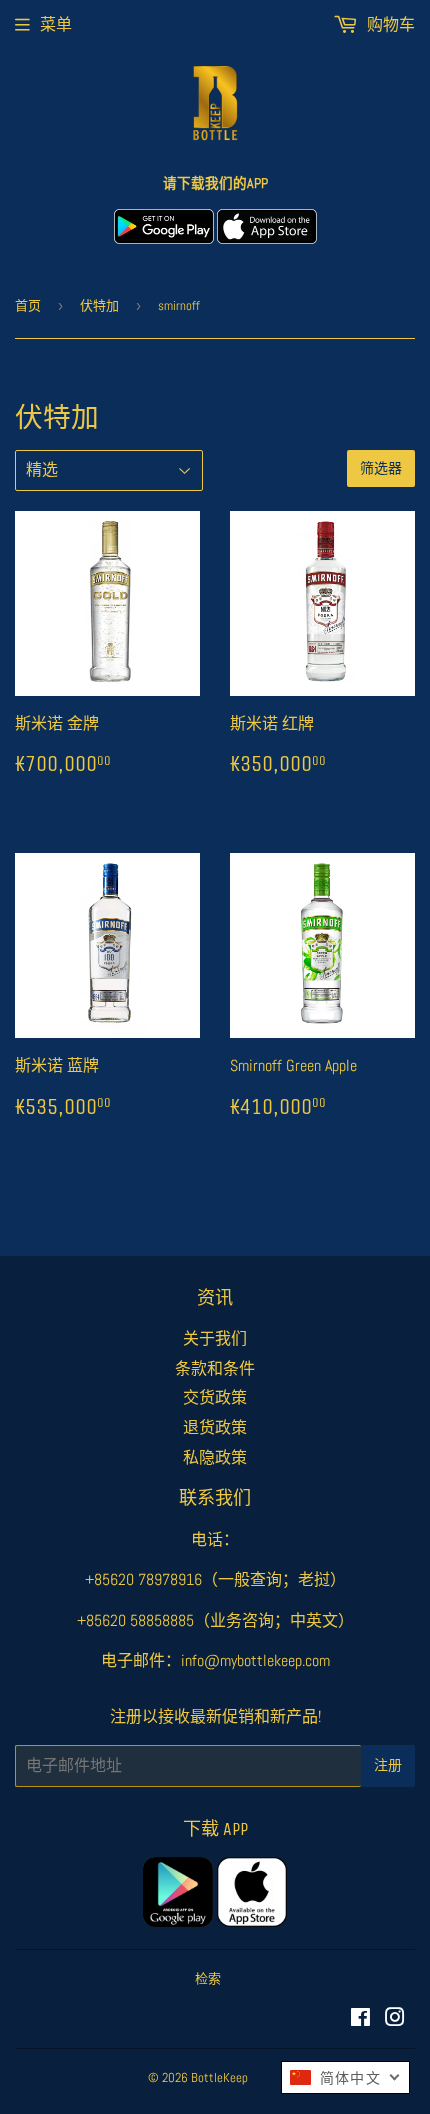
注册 (388, 1765)
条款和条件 (215, 1368)
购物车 (389, 24)
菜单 (56, 24)
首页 (28, 305)
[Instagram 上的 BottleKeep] (395, 2019)
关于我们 (215, 1338)
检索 (208, 1978)
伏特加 (99, 305)
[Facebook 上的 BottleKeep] (360, 2019)
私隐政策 (215, 1457)
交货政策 (215, 1397)
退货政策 (215, 1427)
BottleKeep (219, 2077)
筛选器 (381, 468)
